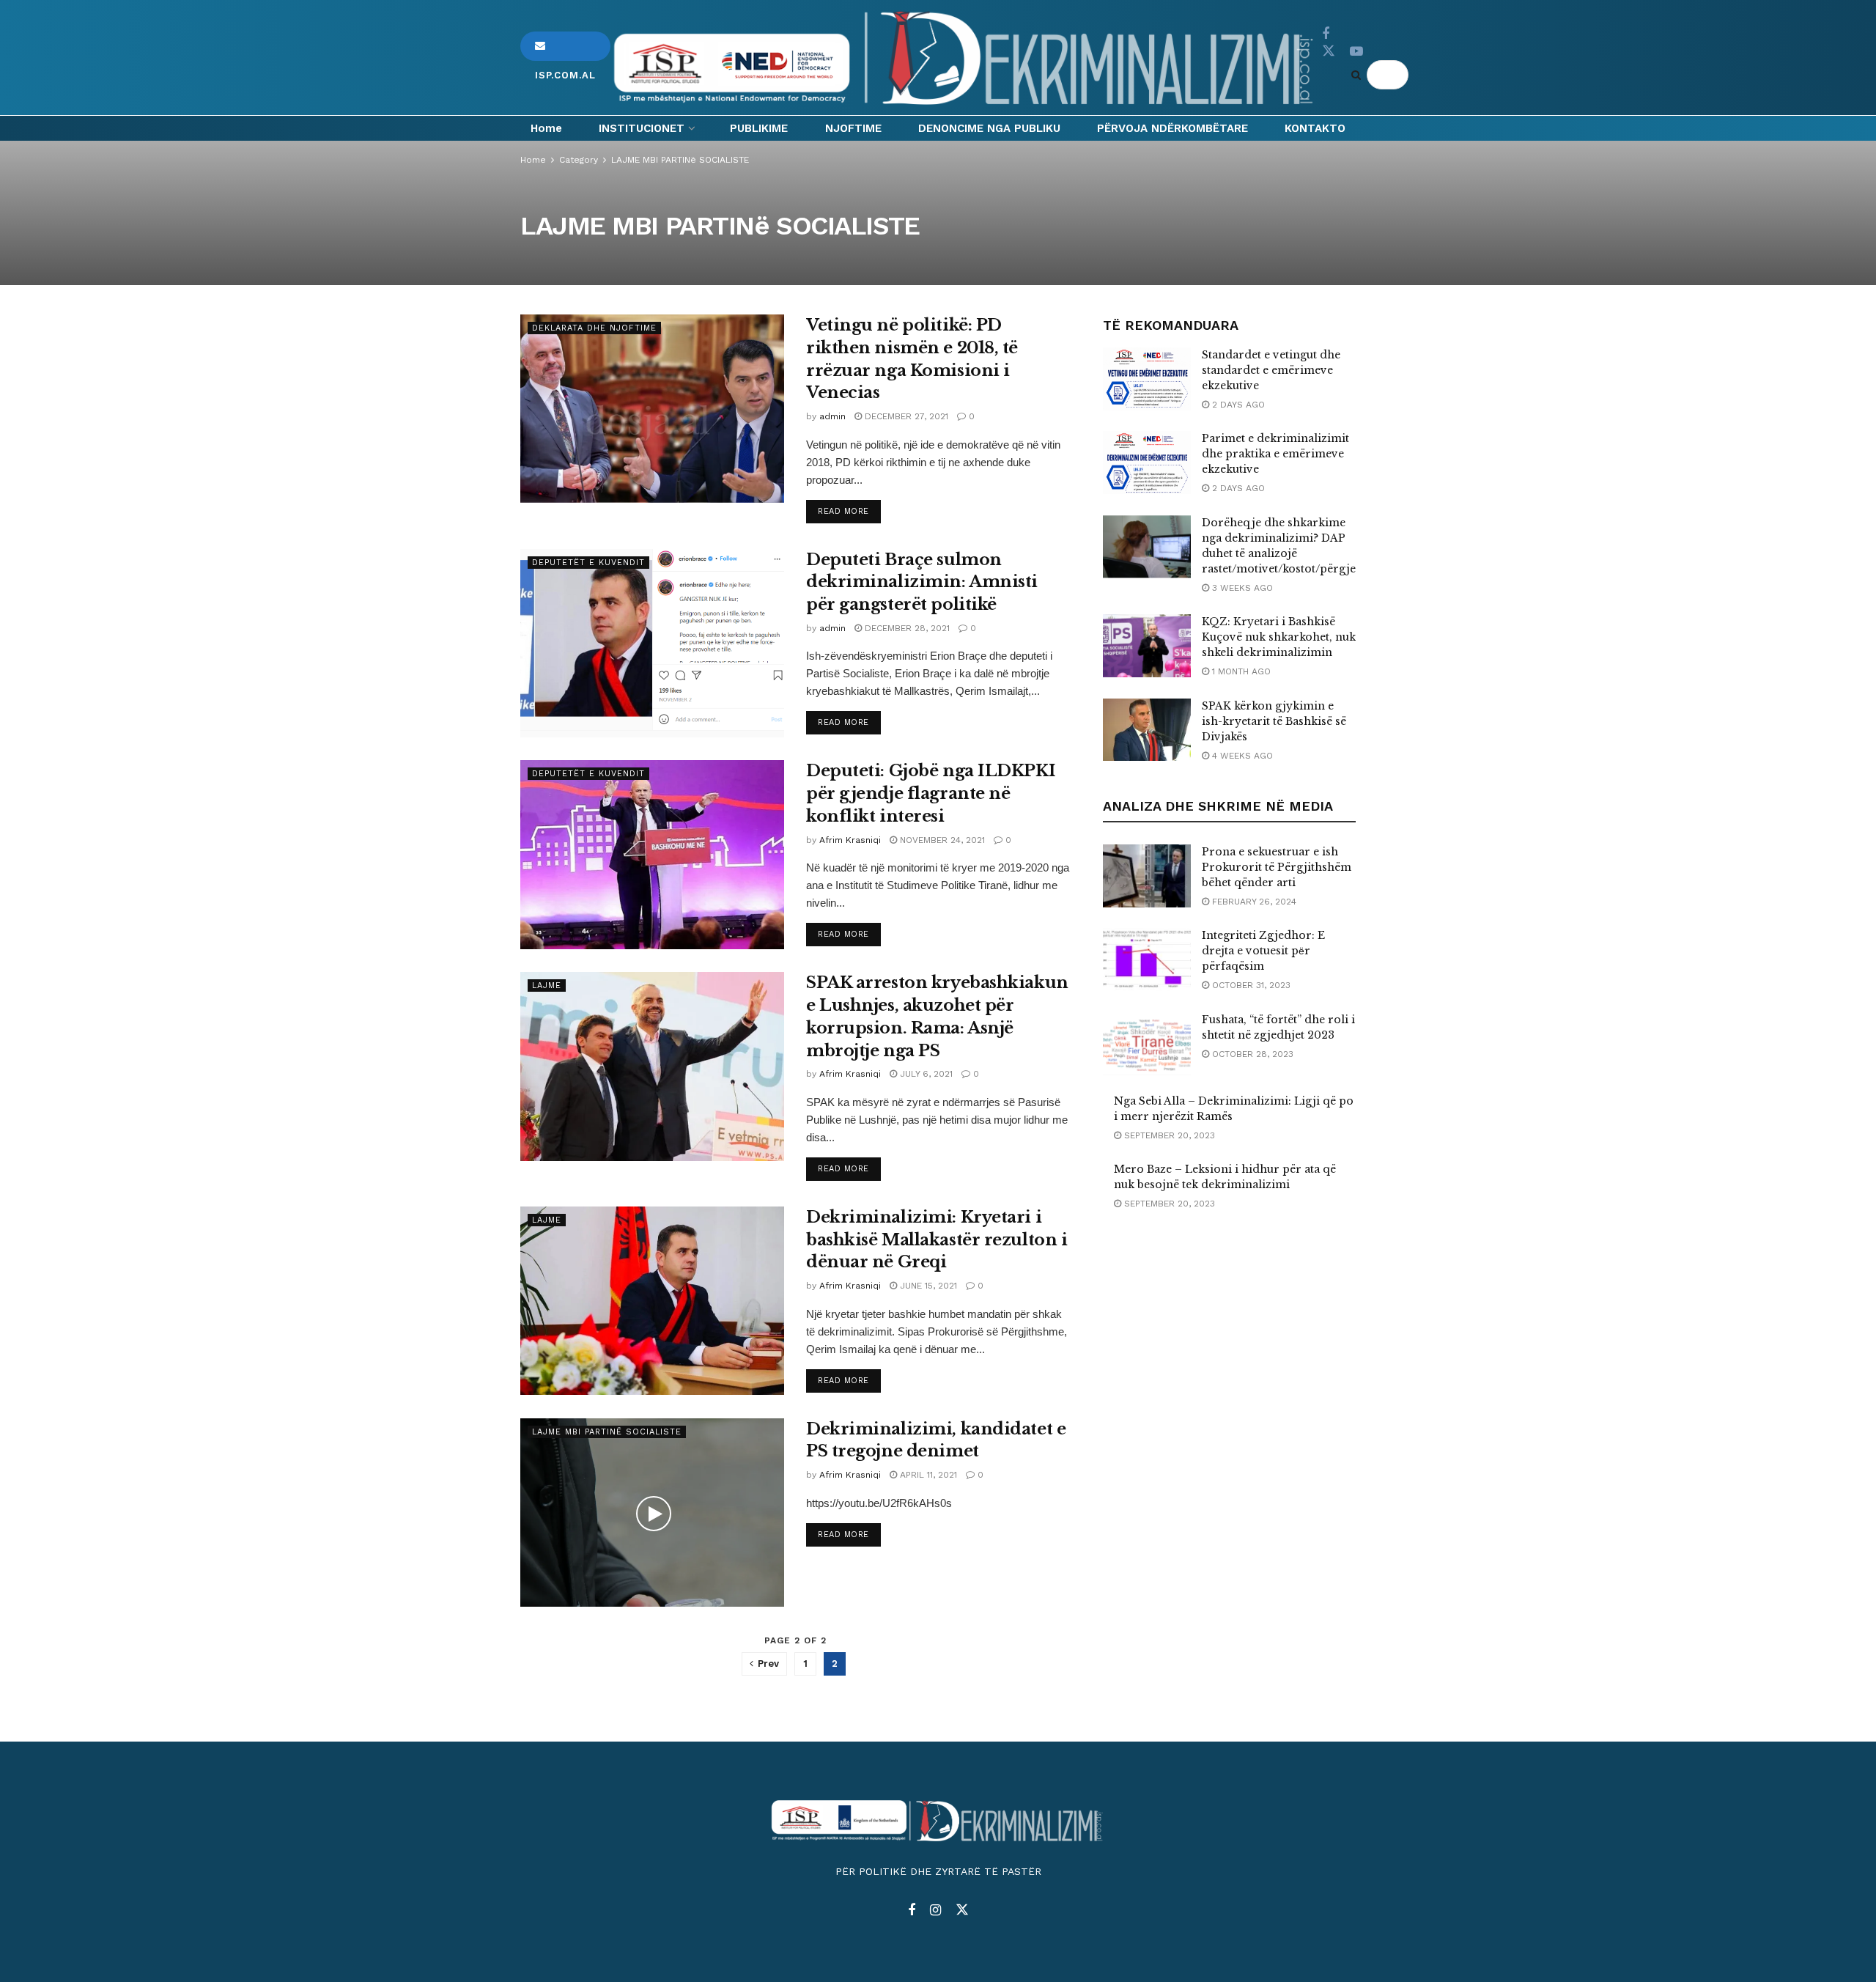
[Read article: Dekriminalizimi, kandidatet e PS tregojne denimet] (652, 1513)
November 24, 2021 (941, 840)
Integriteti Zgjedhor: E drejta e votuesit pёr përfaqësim (1263, 951)
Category (579, 160)
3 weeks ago (1241, 588)
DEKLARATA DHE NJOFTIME (594, 328)
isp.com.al (565, 46)
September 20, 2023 (1168, 1135)
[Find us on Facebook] (1326, 34)
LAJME (547, 986)
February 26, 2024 (1253, 902)
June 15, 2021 (927, 1286)
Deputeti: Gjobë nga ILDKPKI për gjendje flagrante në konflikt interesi (931, 793)
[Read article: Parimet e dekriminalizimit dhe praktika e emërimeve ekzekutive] (1147, 463)
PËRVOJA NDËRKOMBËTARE (1172, 128)
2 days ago (1237, 405)
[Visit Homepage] (966, 58)
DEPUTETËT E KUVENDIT (588, 563)
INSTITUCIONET (642, 128)
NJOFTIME (853, 128)
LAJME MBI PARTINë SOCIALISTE (680, 160)
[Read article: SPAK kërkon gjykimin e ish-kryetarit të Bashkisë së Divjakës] (1147, 730)
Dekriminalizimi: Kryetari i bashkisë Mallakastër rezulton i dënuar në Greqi (937, 1240)
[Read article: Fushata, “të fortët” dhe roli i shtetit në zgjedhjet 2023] (1147, 1044)
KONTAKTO (1315, 128)
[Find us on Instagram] (935, 1911)
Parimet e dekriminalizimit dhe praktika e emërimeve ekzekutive (1275, 454)
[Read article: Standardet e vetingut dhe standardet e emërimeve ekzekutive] (1147, 379)
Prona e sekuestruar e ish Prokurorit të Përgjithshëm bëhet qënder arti (1277, 867)
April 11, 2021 (927, 1475)
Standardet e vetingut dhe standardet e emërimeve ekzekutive (1271, 370)
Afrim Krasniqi (850, 840)
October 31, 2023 (1250, 985)
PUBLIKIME (759, 128)
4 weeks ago (1241, 756)
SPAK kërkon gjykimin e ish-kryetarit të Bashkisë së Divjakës (1274, 721)
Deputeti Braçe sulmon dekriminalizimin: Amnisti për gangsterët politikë (922, 582)
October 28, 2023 (1251, 1054)
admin (832, 416)
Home (546, 128)
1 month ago (1240, 671)
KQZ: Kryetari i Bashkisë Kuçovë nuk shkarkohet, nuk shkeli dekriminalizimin (1279, 637)
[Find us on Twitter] (1329, 51)
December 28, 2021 (906, 628)
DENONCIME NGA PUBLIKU (989, 128)
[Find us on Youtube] (1356, 52)
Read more (849, 511)
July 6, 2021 (925, 1074)
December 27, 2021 (905, 416)
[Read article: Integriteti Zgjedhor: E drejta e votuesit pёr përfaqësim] (1147, 959)
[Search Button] (1359, 75)
